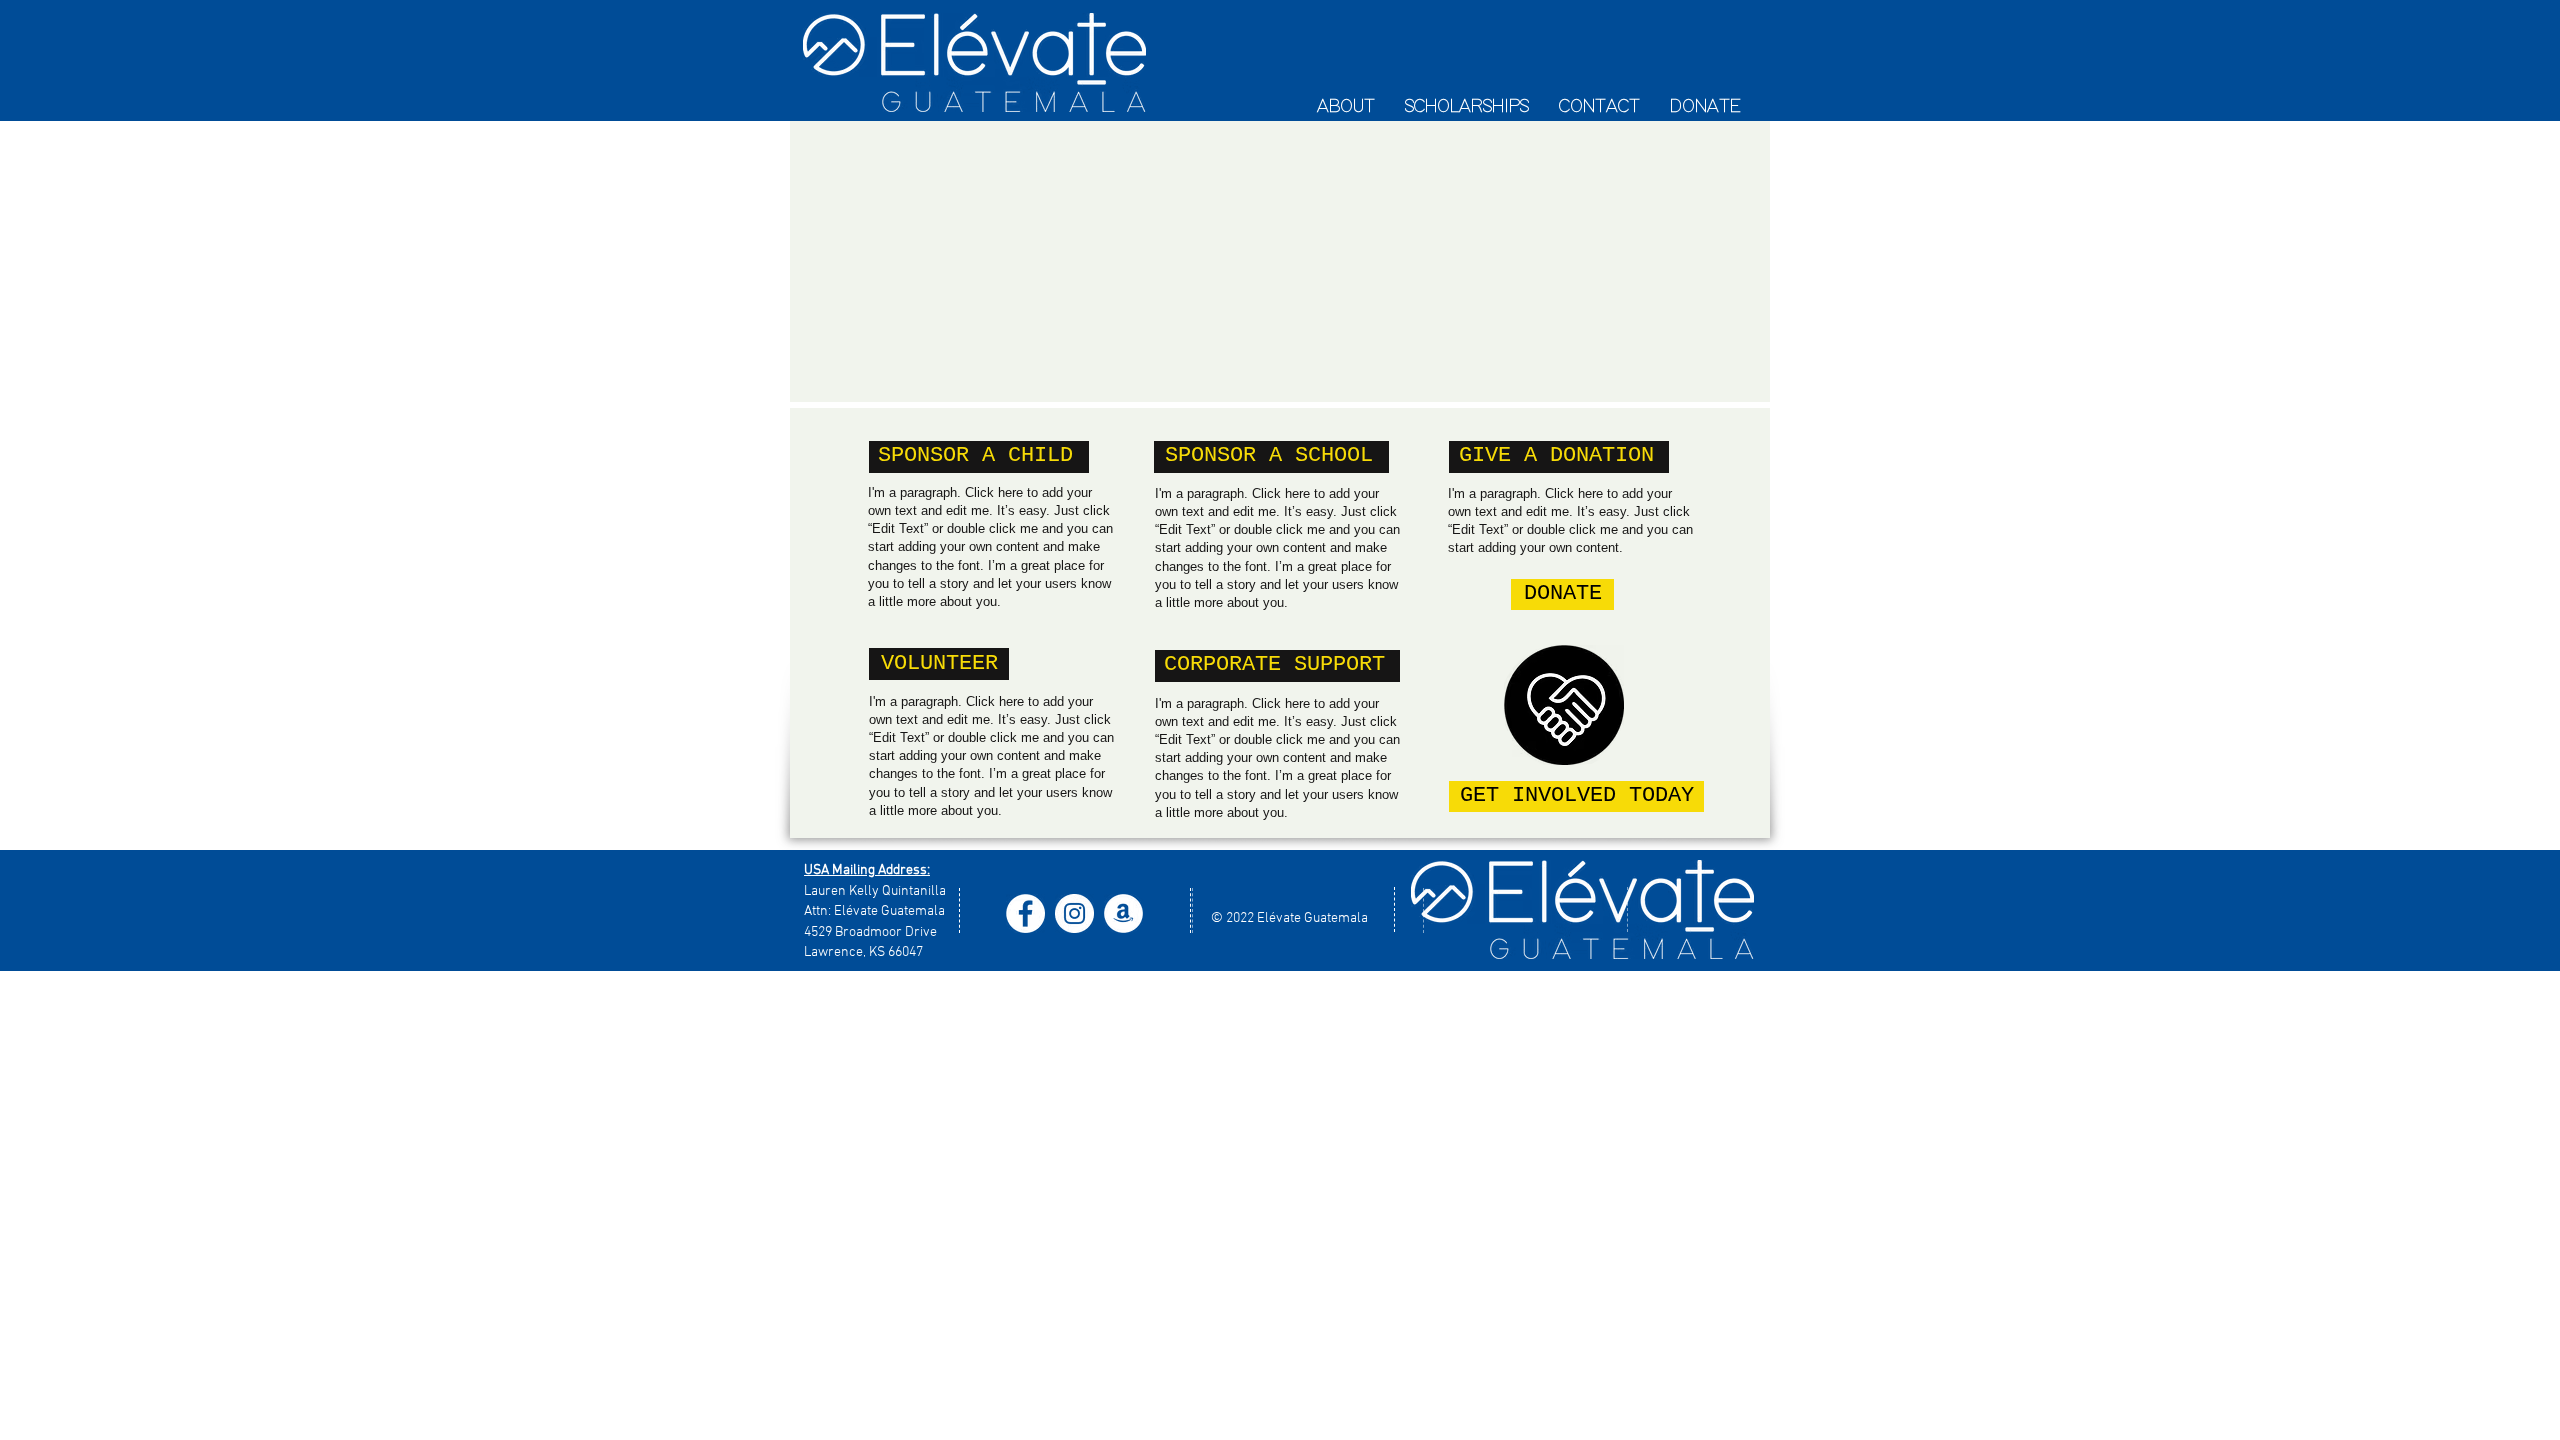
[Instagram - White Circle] (1074, 913)
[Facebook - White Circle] (1025, 913)
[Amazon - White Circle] (1123, 913)
